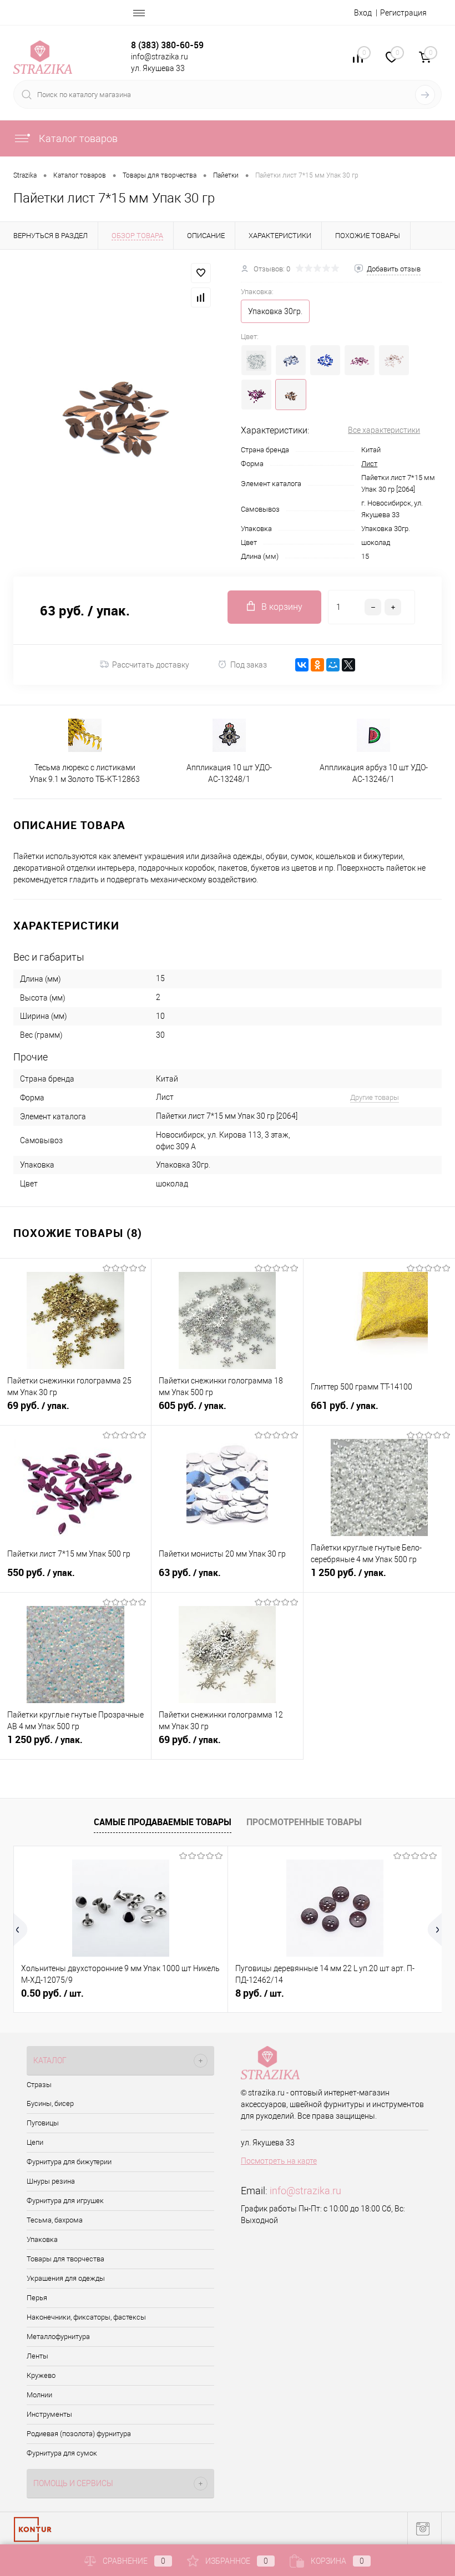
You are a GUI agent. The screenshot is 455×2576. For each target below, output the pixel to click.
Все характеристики (384, 430)
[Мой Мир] (333, 665)
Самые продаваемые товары (163, 1822)
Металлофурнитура (58, 2337)
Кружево (41, 2375)
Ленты (37, 2356)
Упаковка (42, 2239)
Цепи (35, 2142)
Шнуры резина (51, 2181)
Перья (37, 2298)
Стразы (39, 2085)
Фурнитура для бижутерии (69, 2162)
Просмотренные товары (304, 1822)
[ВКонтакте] (302, 665)
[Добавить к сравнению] (201, 297)
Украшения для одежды (66, 2278)
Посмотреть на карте (279, 2161)
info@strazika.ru (305, 2191)
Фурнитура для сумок (62, 2453)
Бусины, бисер (50, 2103)
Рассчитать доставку (151, 665)
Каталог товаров (77, 138)
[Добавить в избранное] (201, 273)
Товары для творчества (65, 2259)
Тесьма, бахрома (55, 2220)
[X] (348, 665)
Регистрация (403, 13)
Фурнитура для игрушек (65, 2201)
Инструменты (49, 2414)
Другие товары (375, 1097)
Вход (363, 13)
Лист (369, 464)
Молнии (39, 2395)
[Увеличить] (114, 413)
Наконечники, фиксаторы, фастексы (86, 2317)
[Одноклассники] (317, 665)
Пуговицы (43, 2123)
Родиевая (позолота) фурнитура (79, 2434)
